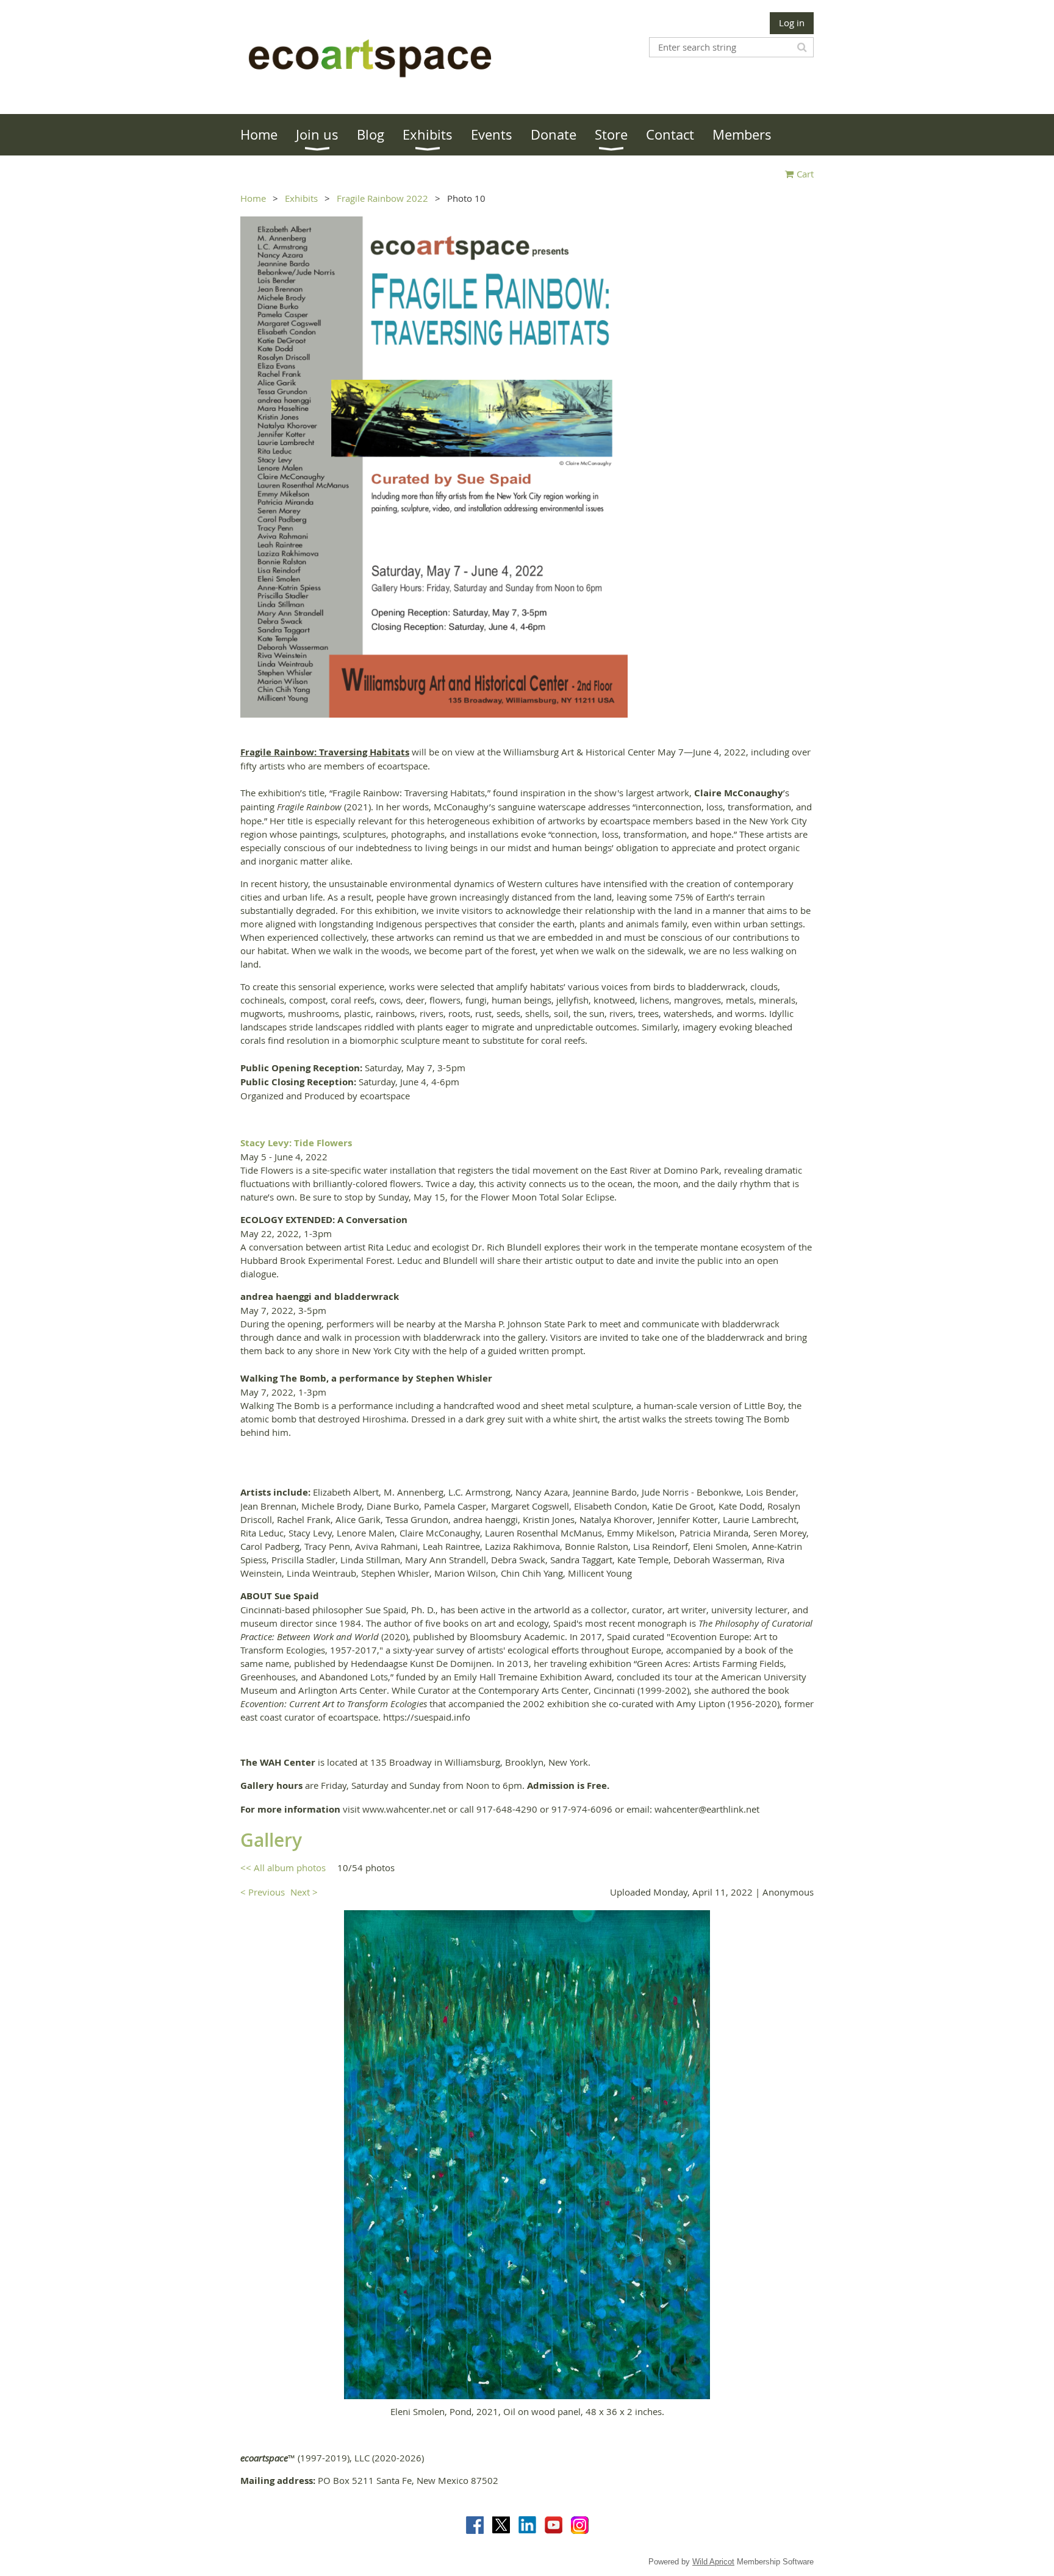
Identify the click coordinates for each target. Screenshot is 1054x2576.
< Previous (263, 1892)
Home (253, 198)
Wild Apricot (713, 2562)
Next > (304, 1892)
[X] (501, 2525)
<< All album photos (283, 1868)
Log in (792, 23)
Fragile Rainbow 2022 (382, 198)
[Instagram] (580, 2525)
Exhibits (301, 198)
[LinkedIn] (527, 2525)
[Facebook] (475, 2525)
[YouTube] (554, 2525)
